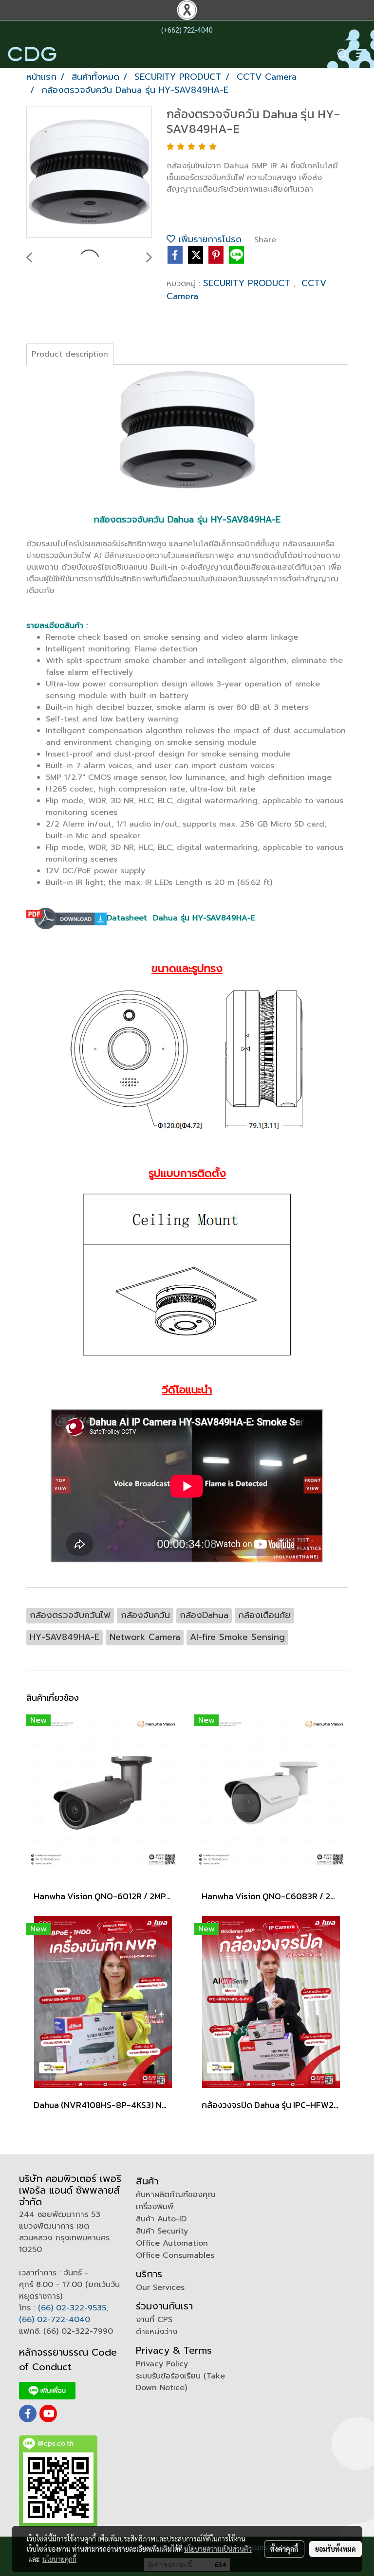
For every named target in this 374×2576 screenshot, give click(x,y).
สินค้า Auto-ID (161, 2219)
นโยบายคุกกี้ (59, 2559)
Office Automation (172, 2243)
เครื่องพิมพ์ (155, 2207)
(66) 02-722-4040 (55, 2320)
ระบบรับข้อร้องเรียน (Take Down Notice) (180, 2382)
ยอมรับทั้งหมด (336, 2549)
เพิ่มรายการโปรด (208, 239)
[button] (339, 54)
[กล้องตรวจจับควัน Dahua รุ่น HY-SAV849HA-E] (89, 173)
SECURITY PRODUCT (248, 283)
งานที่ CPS (154, 2320)
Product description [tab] (70, 354)
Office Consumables (175, 2255)
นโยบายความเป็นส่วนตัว (218, 2549)
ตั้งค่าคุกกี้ (284, 2549)
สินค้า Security (162, 2231)
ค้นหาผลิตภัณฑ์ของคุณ (176, 2195)
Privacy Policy (162, 2364)
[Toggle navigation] (361, 54)
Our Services (160, 2288)
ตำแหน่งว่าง (157, 2332)
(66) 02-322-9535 (72, 2308)
